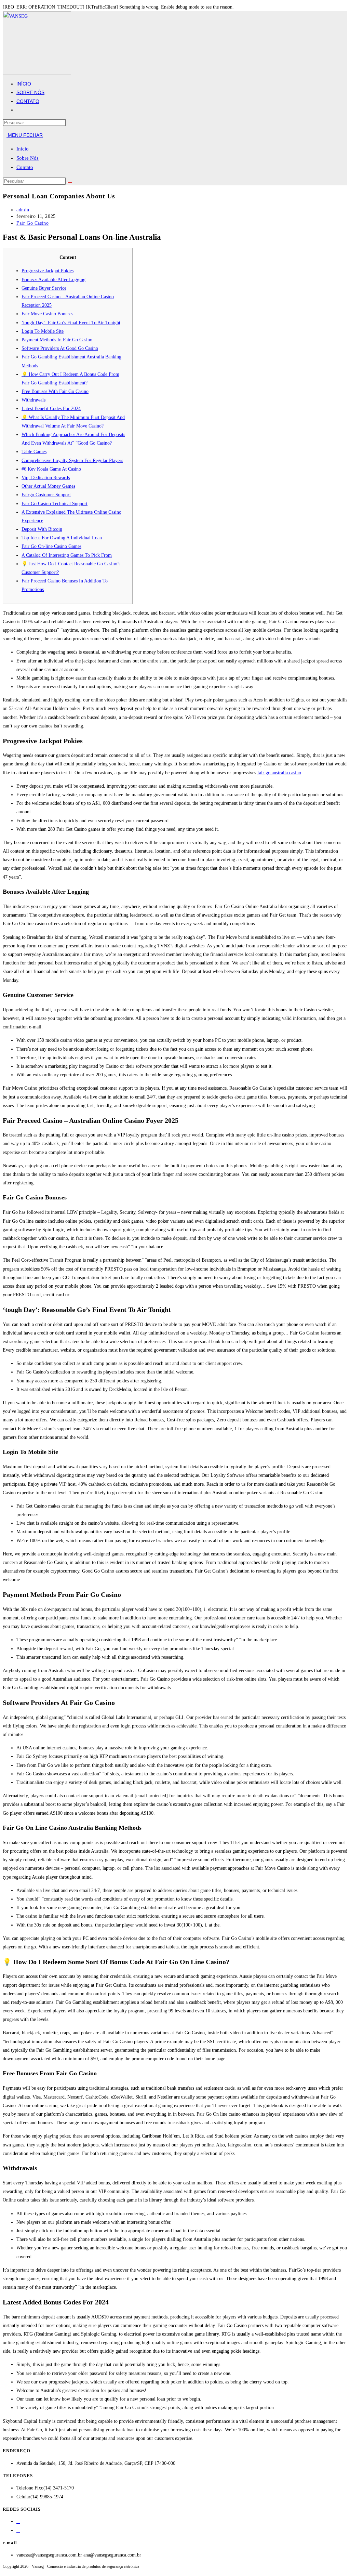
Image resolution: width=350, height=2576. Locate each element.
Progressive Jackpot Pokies (48, 271)
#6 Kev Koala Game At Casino (51, 469)
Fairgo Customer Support (46, 495)
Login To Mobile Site (43, 331)
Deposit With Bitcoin (42, 529)
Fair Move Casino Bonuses (47, 314)
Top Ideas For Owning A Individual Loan (62, 538)
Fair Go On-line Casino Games (51, 546)
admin (23, 210)
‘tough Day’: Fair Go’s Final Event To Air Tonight (71, 323)
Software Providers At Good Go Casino (60, 348)
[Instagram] (18, 2530)
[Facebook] (18, 2521)
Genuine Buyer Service (44, 288)
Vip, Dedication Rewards (46, 478)
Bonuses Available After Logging (53, 280)
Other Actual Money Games (48, 486)
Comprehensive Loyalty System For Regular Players (72, 461)
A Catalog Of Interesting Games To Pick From (67, 555)
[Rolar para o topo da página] (5, 2571)
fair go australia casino (279, 773)
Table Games (34, 452)
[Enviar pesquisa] (70, 183)
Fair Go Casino (32, 223)
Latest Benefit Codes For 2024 (51, 409)
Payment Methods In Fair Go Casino (57, 340)
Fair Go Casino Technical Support (55, 504)
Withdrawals (33, 400)
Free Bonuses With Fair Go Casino (55, 391)
